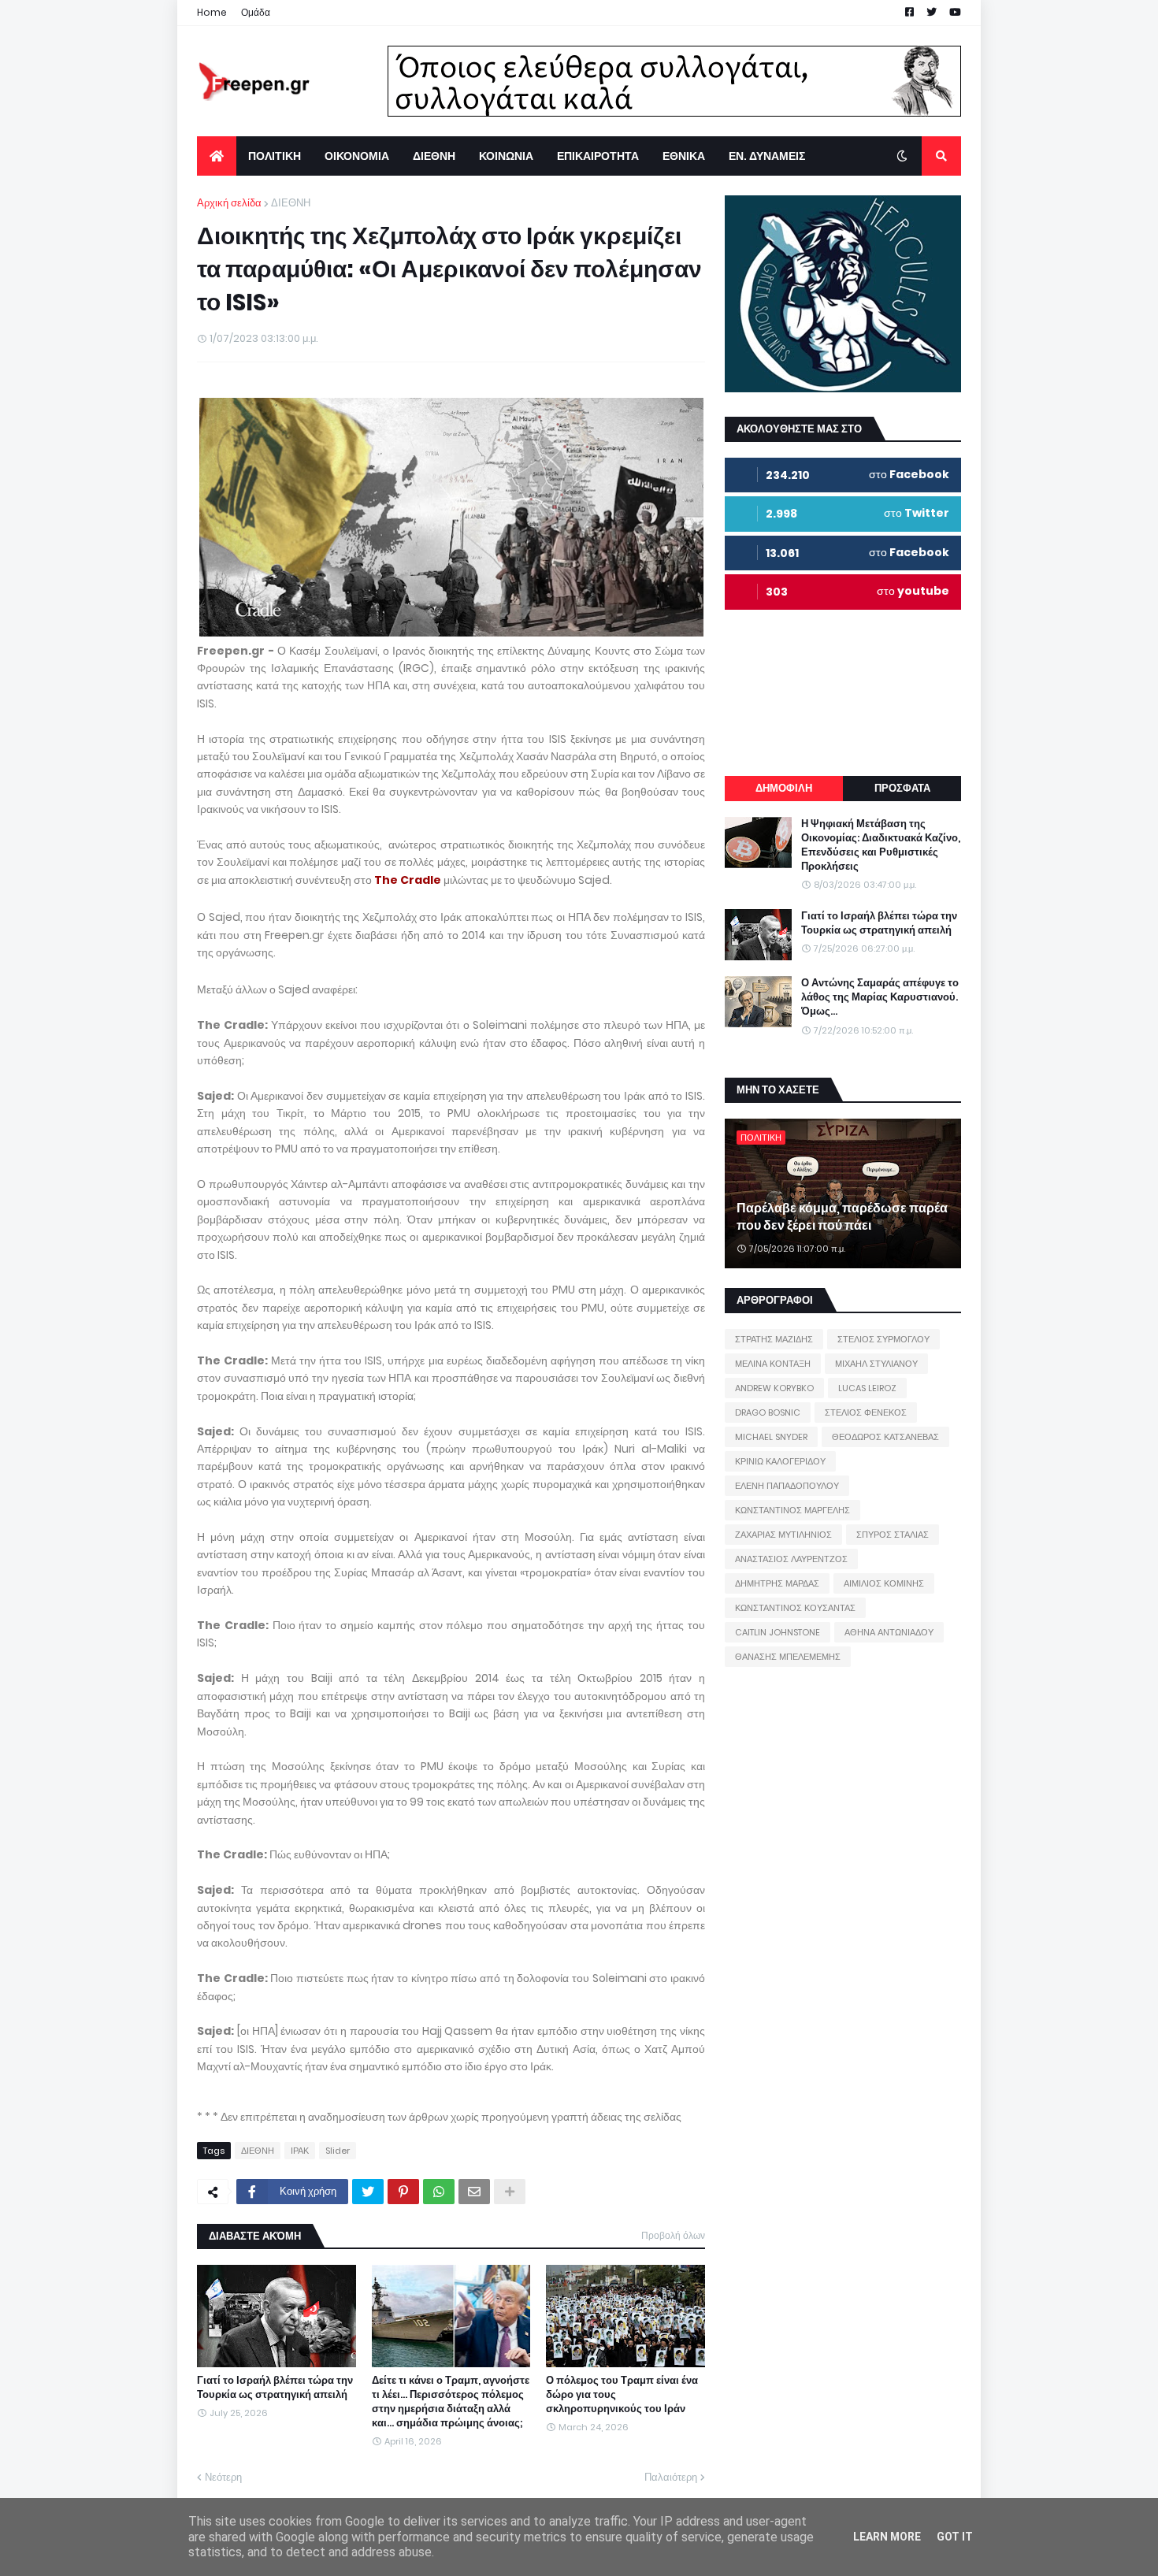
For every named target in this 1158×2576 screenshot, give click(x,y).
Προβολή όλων (673, 2235)
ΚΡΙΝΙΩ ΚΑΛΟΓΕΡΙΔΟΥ (780, 1461)
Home (212, 12)
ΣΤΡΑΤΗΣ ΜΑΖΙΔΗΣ (774, 1339)
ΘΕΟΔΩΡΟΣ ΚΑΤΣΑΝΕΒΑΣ (885, 1437)
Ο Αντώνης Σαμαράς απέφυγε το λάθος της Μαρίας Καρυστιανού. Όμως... (880, 997)
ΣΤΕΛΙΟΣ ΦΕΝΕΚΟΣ (866, 1412)
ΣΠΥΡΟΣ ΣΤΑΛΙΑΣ (893, 1535)
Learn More (887, 2537)
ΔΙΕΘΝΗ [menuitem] (434, 156)
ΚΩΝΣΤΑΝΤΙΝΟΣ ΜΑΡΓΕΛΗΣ (792, 1510)
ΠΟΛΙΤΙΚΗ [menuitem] (275, 156)
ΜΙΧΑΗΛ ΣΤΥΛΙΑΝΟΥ (876, 1364)
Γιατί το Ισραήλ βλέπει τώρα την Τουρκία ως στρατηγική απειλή (275, 2388)
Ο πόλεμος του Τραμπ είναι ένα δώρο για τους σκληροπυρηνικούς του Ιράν (622, 2395)
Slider (338, 2151)
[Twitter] (368, 2192)
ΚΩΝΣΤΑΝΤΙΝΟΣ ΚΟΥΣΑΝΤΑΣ (795, 1608)
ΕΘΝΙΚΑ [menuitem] (684, 156)
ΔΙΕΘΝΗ (291, 203)
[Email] (474, 2192)
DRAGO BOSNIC (768, 1412)
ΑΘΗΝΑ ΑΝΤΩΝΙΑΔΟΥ (889, 1632)
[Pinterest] (403, 2192)
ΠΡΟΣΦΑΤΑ (902, 788)
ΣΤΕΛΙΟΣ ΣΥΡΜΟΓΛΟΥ (883, 1339)
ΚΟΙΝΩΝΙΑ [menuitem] (506, 156)
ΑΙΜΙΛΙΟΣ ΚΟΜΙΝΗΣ (884, 1583)
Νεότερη (223, 2477)
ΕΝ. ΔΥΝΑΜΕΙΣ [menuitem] (767, 156)
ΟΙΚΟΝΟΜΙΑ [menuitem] (357, 156)
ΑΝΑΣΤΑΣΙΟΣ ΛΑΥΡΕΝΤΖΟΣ (791, 1559)
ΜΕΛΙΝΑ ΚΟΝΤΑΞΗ (773, 1364)
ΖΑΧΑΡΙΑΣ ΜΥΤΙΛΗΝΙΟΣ (783, 1535)
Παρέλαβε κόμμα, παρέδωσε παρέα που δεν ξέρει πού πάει (842, 1217)
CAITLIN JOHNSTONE (778, 1632)
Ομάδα (256, 12)
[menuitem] (217, 156)
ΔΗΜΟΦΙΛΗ (784, 788)
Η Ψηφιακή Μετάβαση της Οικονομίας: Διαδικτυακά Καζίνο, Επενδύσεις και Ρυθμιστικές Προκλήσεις (881, 846)
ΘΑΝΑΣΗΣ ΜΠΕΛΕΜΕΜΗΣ (788, 1657)
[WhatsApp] (439, 2192)
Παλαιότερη (671, 2477)
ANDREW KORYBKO (774, 1388)
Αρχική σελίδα (229, 203)
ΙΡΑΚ (300, 2151)
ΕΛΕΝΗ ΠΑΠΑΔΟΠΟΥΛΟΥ (787, 1486)
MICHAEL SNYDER (771, 1437)
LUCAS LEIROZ (867, 1388)
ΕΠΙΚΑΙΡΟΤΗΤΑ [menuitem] (598, 156)
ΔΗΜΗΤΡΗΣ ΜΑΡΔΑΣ (777, 1583)
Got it (955, 2537)
